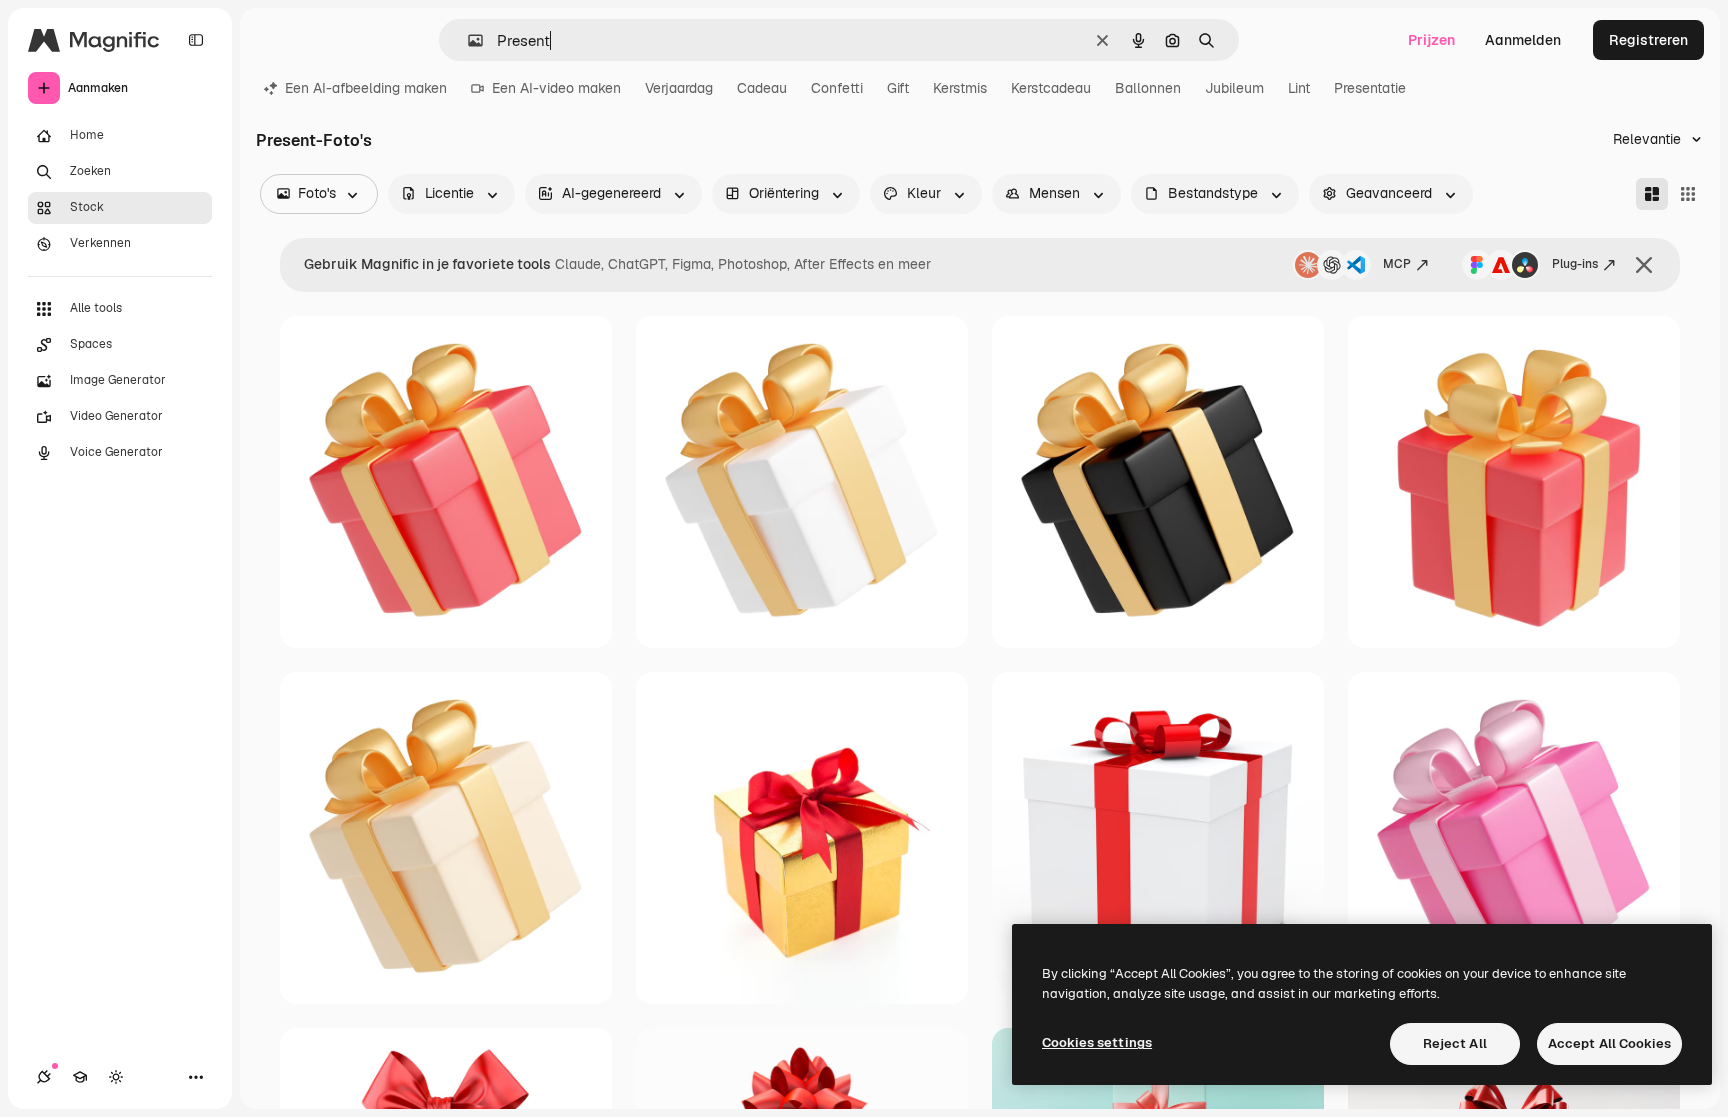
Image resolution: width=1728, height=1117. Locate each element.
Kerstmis (960, 88)
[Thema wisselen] (116, 1077)
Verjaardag (679, 88)
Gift (898, 88)
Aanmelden (1523, 40)
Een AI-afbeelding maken (366, 88)
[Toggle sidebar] (196, 40)
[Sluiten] (1644, 265)
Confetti (837, 88)
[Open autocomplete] (467, 40)
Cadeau (762, 88)
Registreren (1648, 40)
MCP (1397, 264)
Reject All (1455, 1043)
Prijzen (1431, 40)
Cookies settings (1097, 1042)
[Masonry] (1652, 194)
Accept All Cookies (1609, 1043)
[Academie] (80, 1077)
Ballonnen (1148, 88)
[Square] (1688, 194)
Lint (1299, 88)
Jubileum (1234, 88)
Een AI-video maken (556, 88)
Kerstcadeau (1051, 88)
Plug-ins (1575, 264)
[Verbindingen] (44, 1077)
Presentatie (1370, 88)
